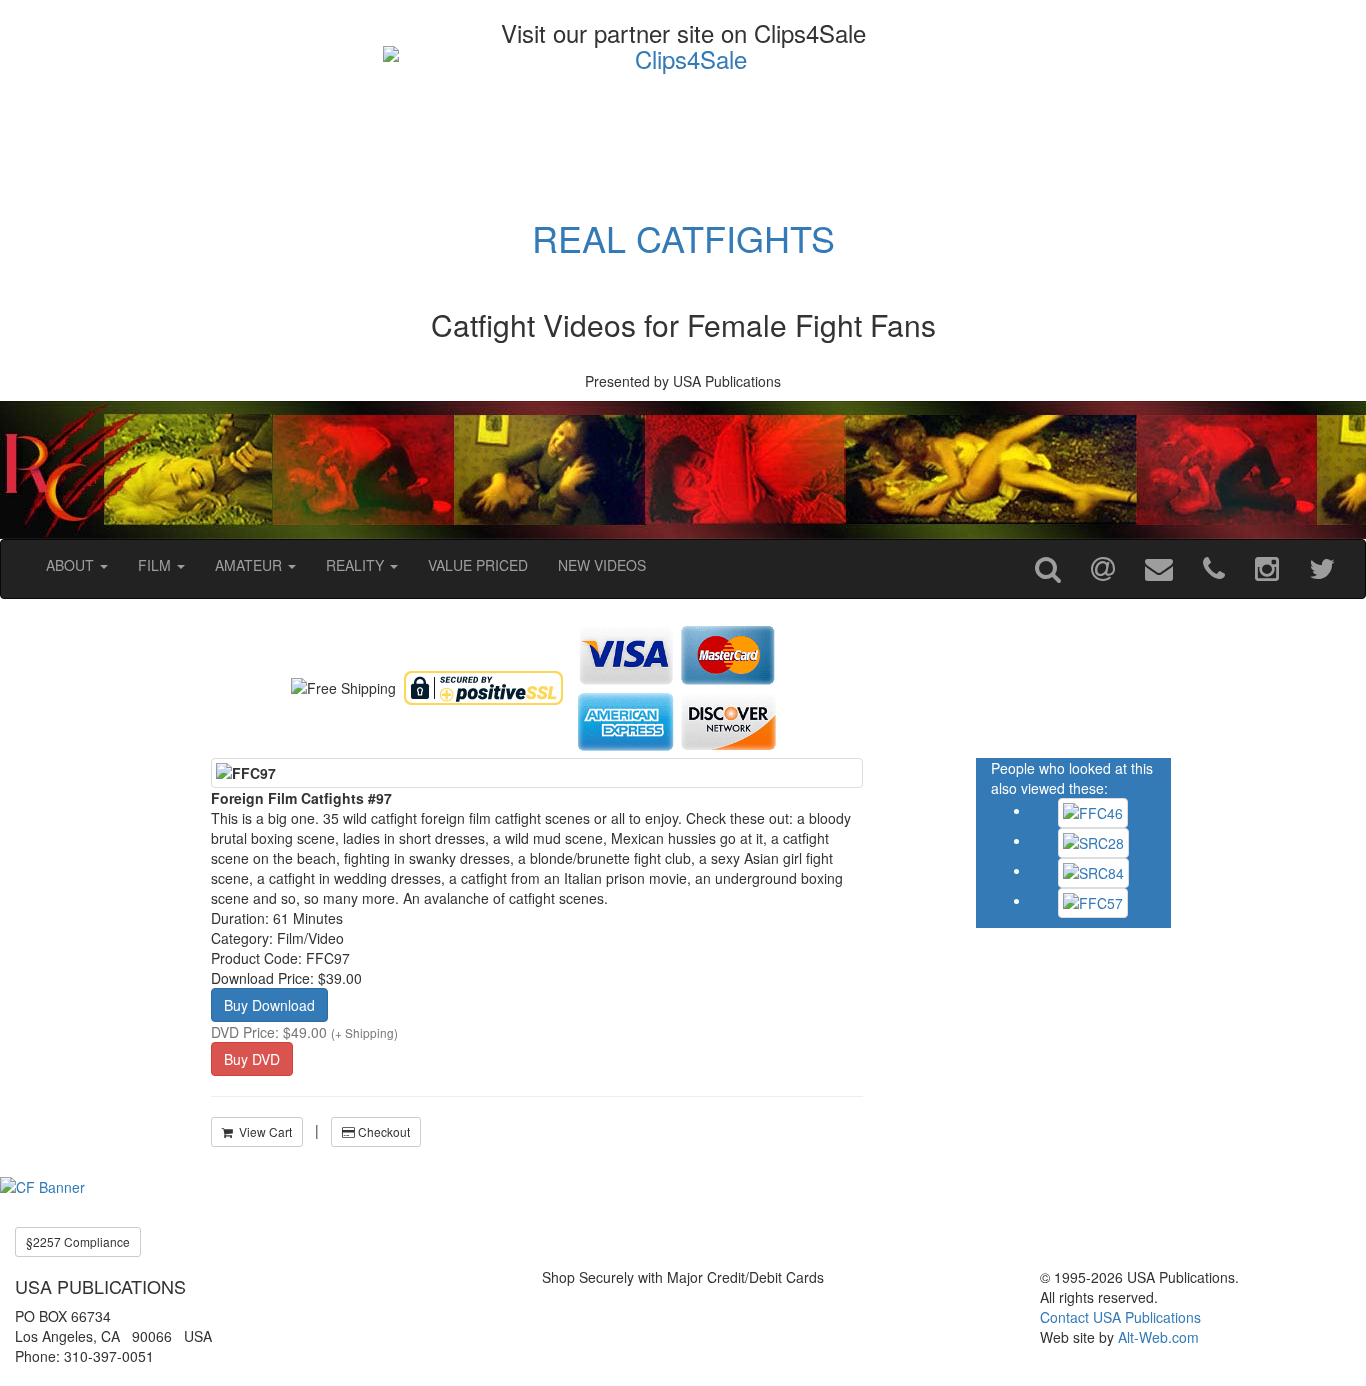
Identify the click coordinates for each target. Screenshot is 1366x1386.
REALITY (357, 565)
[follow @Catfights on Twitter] (1322, 569)
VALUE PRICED (478, 565)
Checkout (382, 1131)
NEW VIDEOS (602, 565)
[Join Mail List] (1103, 569)
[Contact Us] (1159, 569)
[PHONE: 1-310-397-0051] (1214, 569)
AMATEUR (250, 565)
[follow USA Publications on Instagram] (1267, 569)
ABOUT (72, 565)
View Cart (262, 1131)
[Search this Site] (1048, 569)
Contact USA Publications (1120, 1317)
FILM (156, 565)
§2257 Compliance (78, 1241)
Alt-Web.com (1158, 1337)
